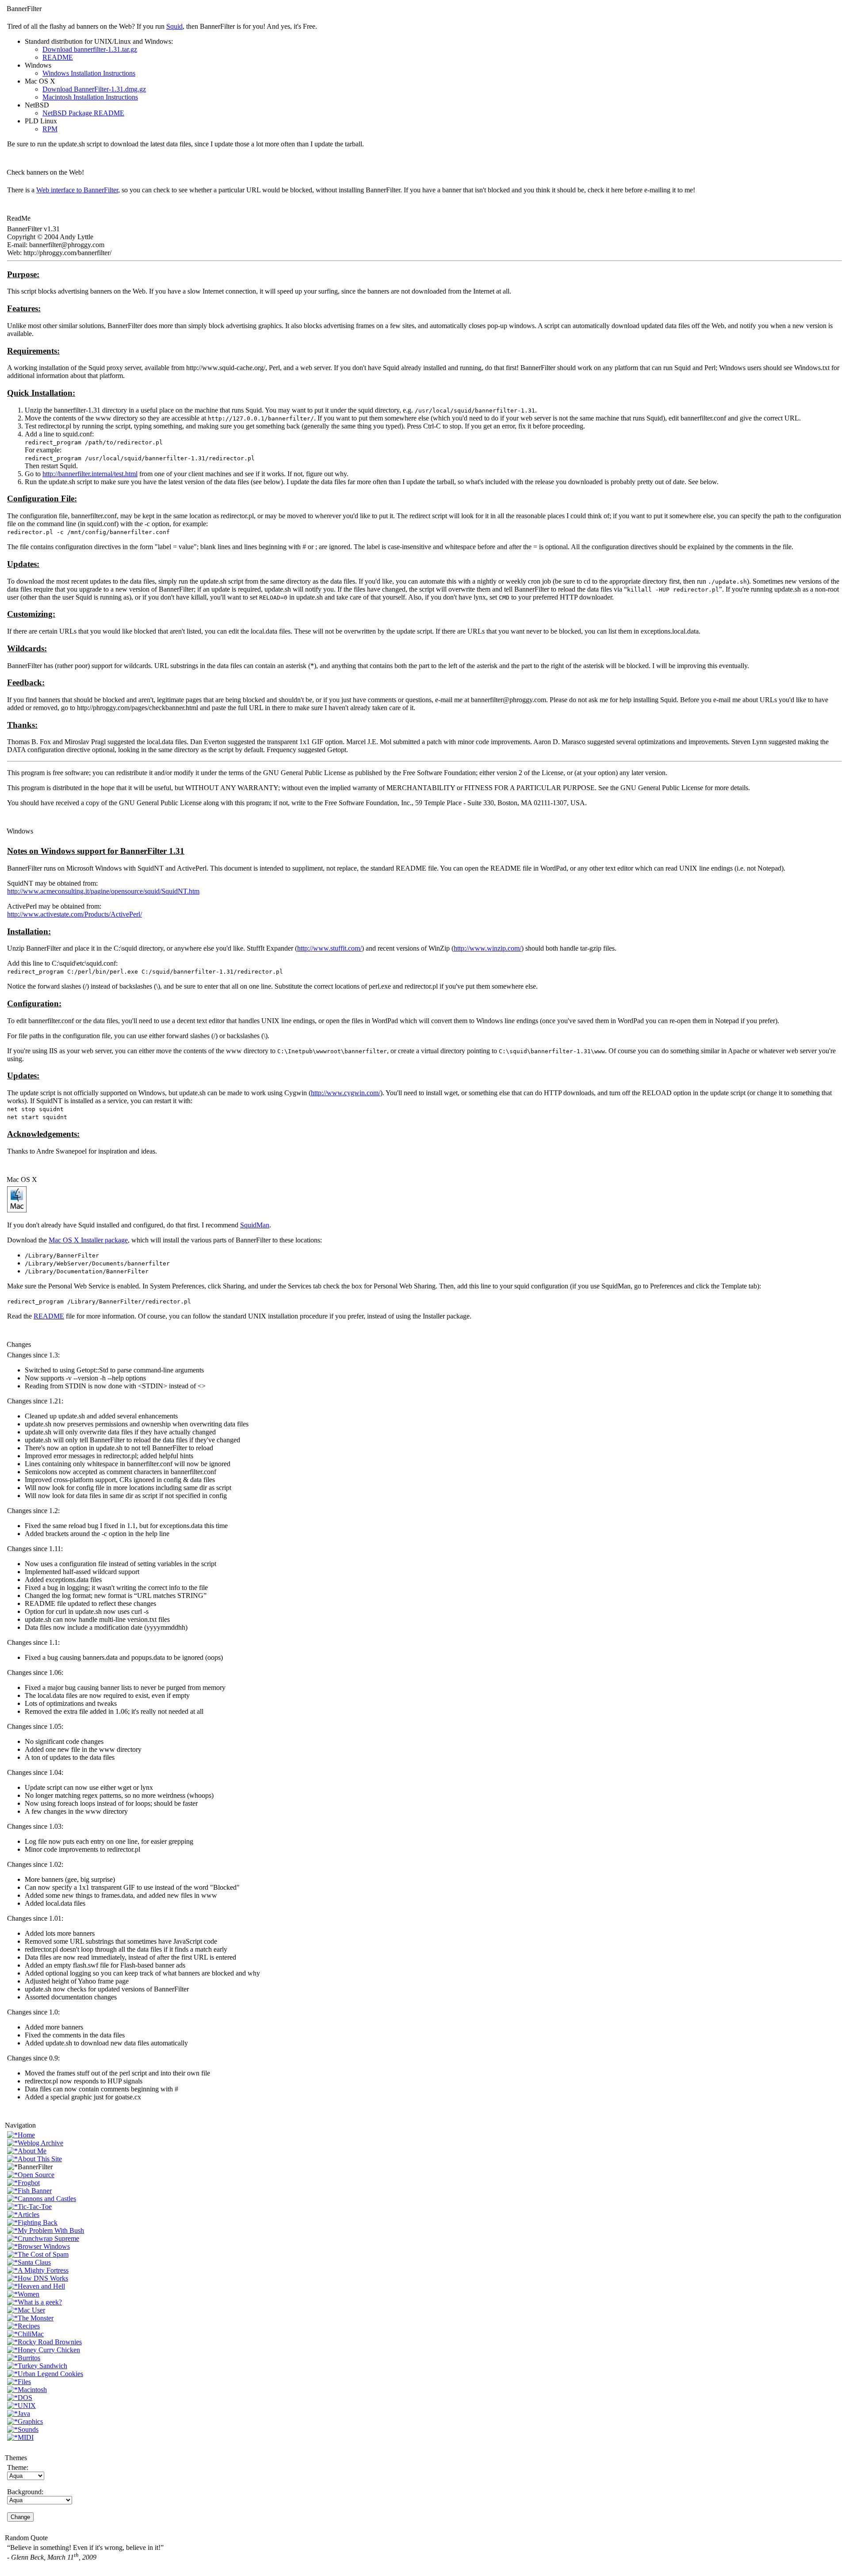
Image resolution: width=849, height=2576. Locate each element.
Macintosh (32, 2390)
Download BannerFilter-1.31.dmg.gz (94, 89)
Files (24, 2382)
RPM (50, 129)
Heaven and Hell (41, 2286)
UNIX (27, 2406)
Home (26, 2135)
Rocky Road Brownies (50, 2342)
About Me (32, 2151)
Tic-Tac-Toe (35, 2207)
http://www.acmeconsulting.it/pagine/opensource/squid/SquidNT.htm (103, 891)
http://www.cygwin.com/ (346, 1093)
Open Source (36, 2175)
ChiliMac (31, 2334)
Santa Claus (34, 2262)
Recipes (29, 2326)
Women (29, 2294)
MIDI (26, 2437)
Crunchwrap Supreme (48, 2238)
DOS (25, 2398)
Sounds (28, 2429)
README (58, 57)
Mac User (31, 2310)
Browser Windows (44, 2246)
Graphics (30, 2421)
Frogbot (29, 2183)
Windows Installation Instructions (89, 73)
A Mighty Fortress (43, 2270)
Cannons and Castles (47, 2199)
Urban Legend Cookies (50, 2374)
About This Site (40, 2159)
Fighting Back (38, 2222)
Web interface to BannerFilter (77, 190)
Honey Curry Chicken (49, 2350)
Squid (174, 26)
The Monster (36, 2318)
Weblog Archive (40, 2143)
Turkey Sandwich (42, 2366)
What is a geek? (40, 2302)
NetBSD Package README (83, 113)
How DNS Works (43, 2278)
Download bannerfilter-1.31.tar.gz (90, 49)
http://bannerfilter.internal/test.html (90, 474)
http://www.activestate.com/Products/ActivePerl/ (75, 914)
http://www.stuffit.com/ (329, 948)
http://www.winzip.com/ (488, 948)
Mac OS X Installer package (88, 1240)
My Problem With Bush (51, 2230)
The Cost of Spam (43, 2254)
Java (24, 2414)
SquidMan (255, 1225)
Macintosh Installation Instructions (90, 97)
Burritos (29, 2358)
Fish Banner (35, 2191)
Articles (29, 2215)
